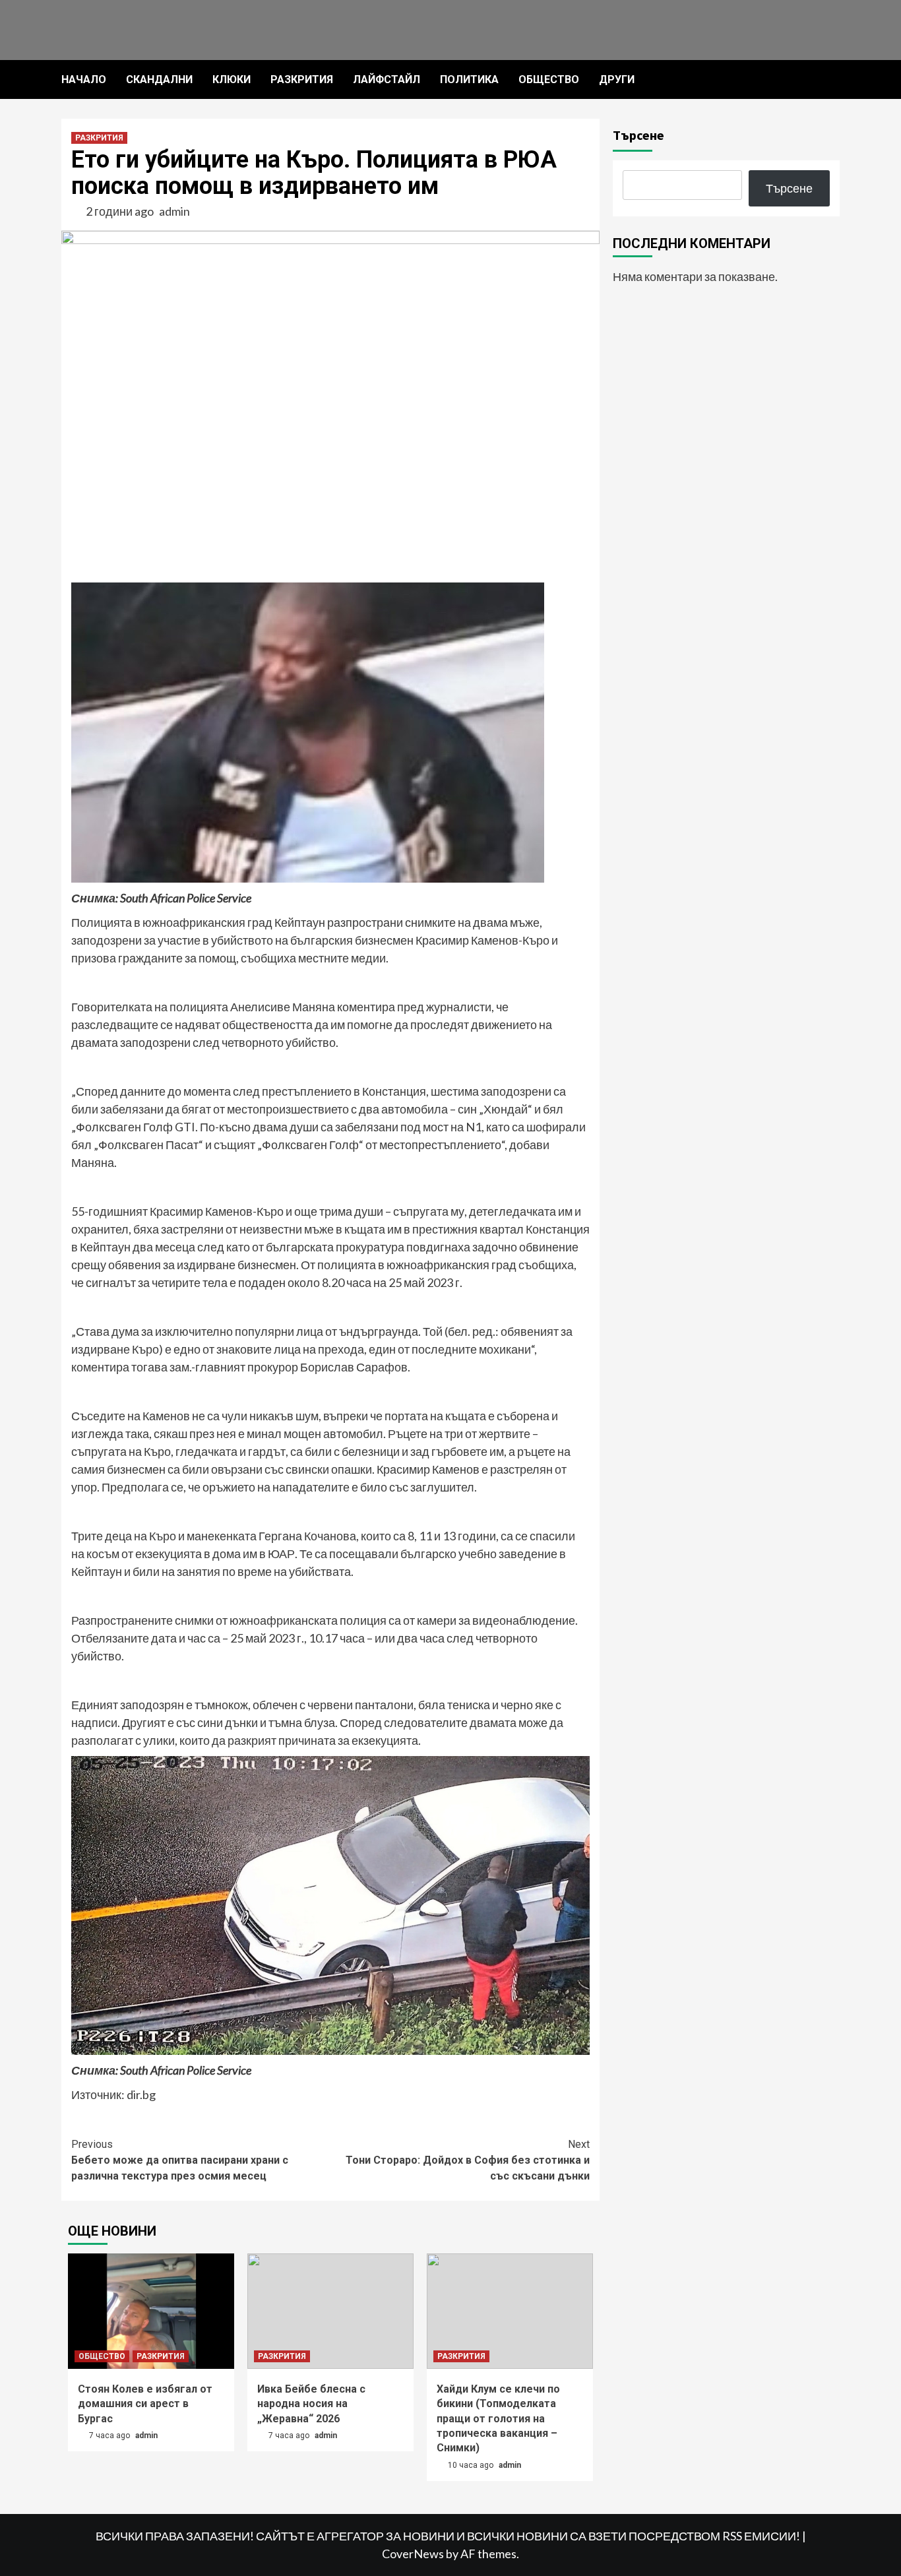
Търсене (638, 135)
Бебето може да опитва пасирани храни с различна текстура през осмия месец (180, 2160)
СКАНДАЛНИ (159, 79)
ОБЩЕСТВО (549, 79)
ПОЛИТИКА (469, 79)
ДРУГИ (617, 79)
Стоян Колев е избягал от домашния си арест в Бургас (145, 2404)
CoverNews (413, 2554)
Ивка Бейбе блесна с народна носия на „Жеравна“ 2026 (311, 2404)
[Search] (831, 80)
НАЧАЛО (84, 79)
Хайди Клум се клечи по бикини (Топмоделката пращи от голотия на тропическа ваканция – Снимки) (498, 2419)
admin (174, 211)
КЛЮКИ (232, 79)
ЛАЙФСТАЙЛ (387, 79)
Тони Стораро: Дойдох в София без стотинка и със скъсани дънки (468, 2160)
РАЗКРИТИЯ (302, 79)
